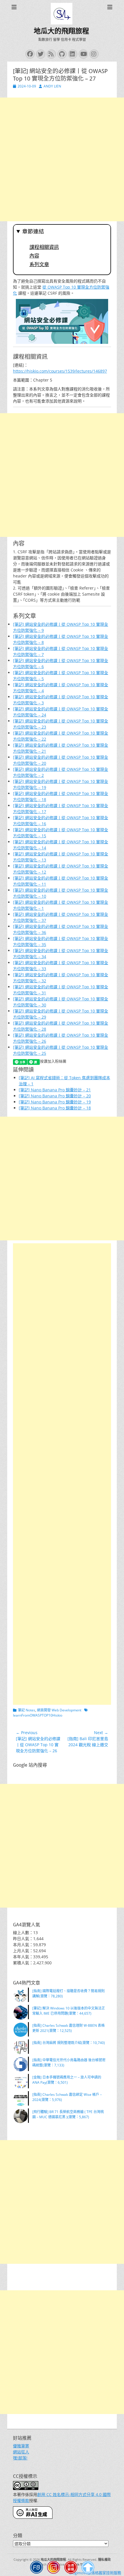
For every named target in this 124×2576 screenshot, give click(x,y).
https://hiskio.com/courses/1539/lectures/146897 (60, 371)
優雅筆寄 (21, 2446)
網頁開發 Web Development (59, 1710)
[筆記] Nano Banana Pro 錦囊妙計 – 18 (55, 1108)
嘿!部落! (20, 2458)
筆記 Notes (27, 1710)
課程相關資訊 (44, 247)
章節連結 (33, 231)
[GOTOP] (88, 2568)
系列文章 (39, 264)
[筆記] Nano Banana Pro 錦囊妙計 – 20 (55, 1096)
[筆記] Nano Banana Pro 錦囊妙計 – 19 (55, 1102)
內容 (34, 256)
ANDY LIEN (52, 86)
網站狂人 (21, 2452)
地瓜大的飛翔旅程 (61, 31)
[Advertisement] (62, 159)
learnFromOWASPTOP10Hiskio (38, 1715)
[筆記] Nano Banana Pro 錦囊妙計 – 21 (55, 1090)
